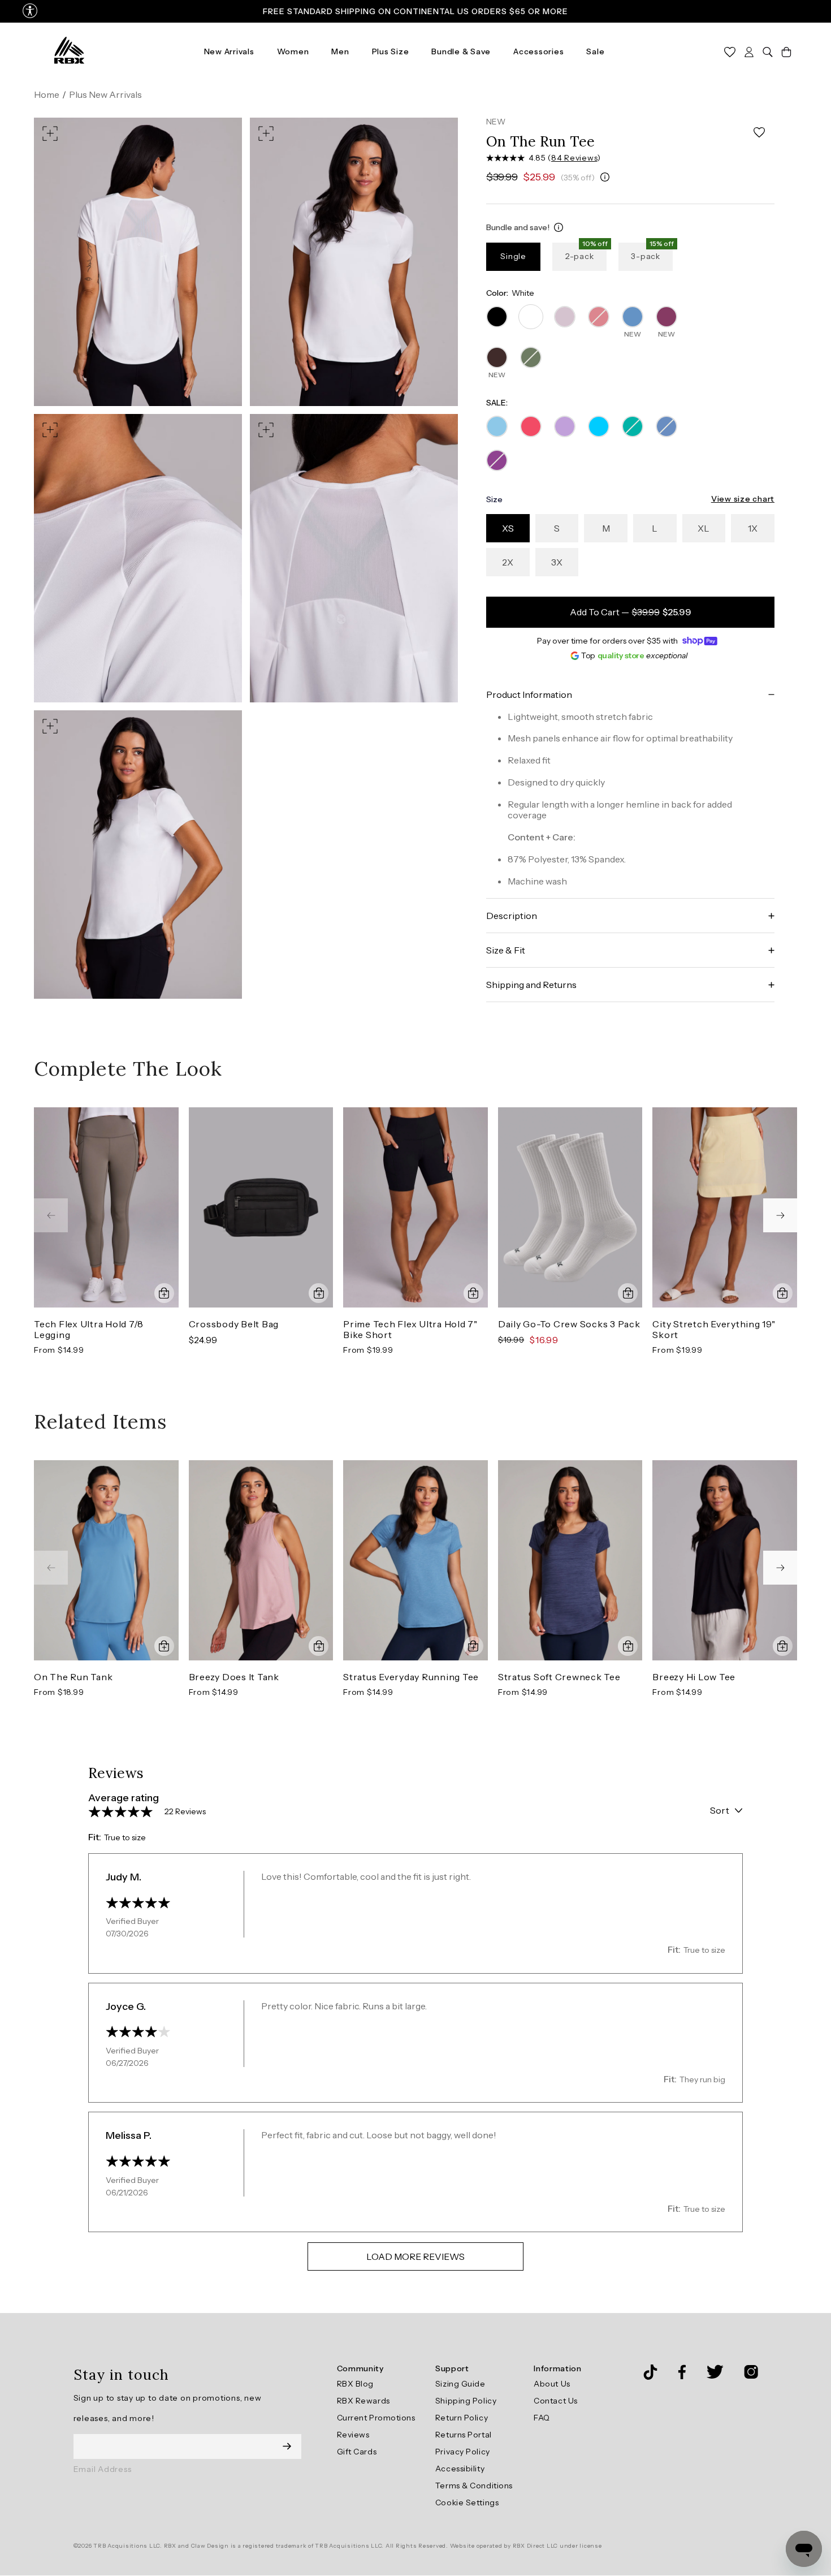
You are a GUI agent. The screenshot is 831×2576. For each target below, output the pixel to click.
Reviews (353, 2435)
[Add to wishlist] (759, 133)
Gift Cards (357, 2452)
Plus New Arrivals (105, 94)
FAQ (542, 2418)
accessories (538, 51)
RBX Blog (355, 2384)
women (293, 51)
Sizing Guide (460, 2384)
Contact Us (556, 2401)
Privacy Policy (463, 2452)
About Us (552, 2384)
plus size (391, 51)
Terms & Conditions (474, 2486)
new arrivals (229, 51)
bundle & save (461, 51)
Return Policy (462, 2418)
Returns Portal (464, 2435)
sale (595, 51)
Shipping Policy (466, 2401)
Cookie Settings (467, 2502)
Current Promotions (376, 2418)
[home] (69, 51)
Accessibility (460, 2469)
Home (47, 94)
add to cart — (631, 612)
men (340, 51)
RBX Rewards (363, 2401)
